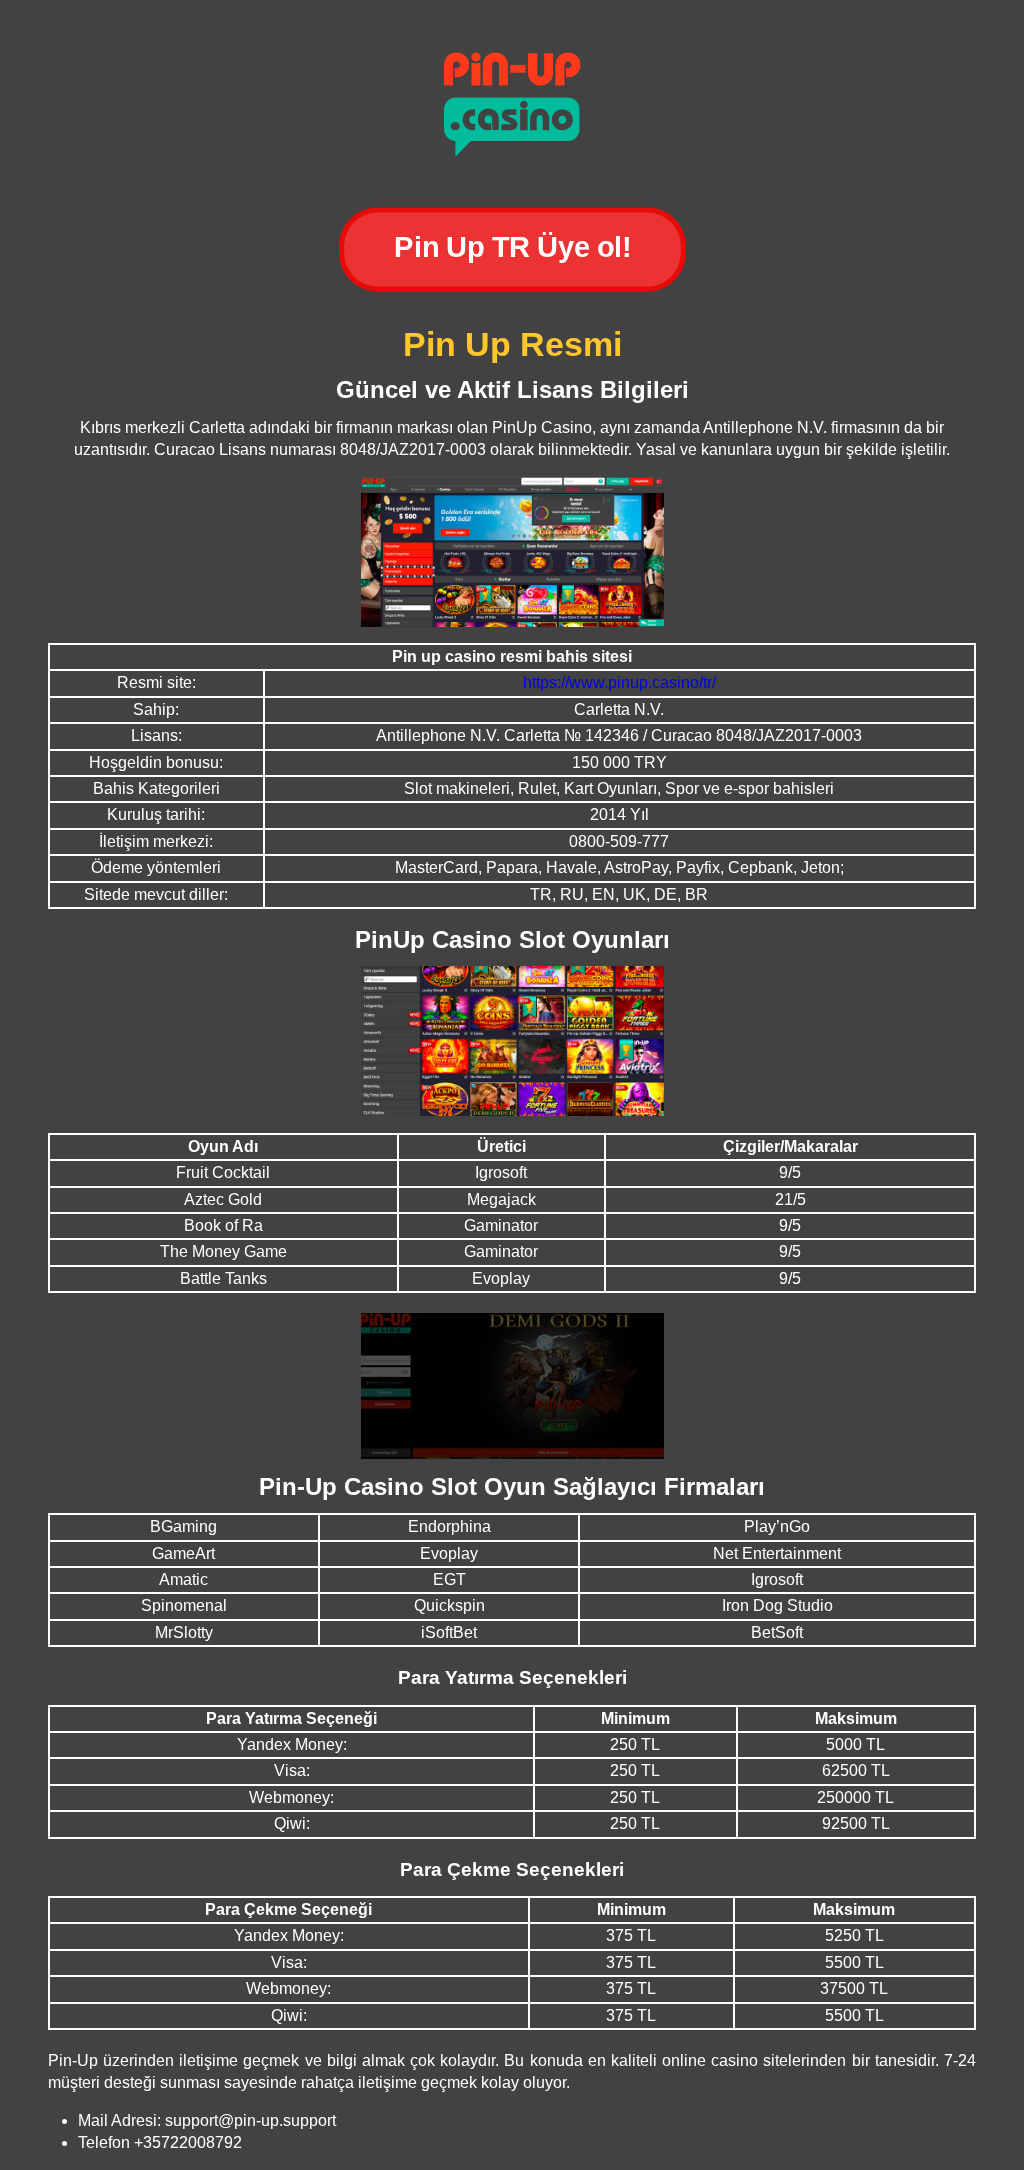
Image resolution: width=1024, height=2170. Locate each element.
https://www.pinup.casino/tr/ (619, 682)
